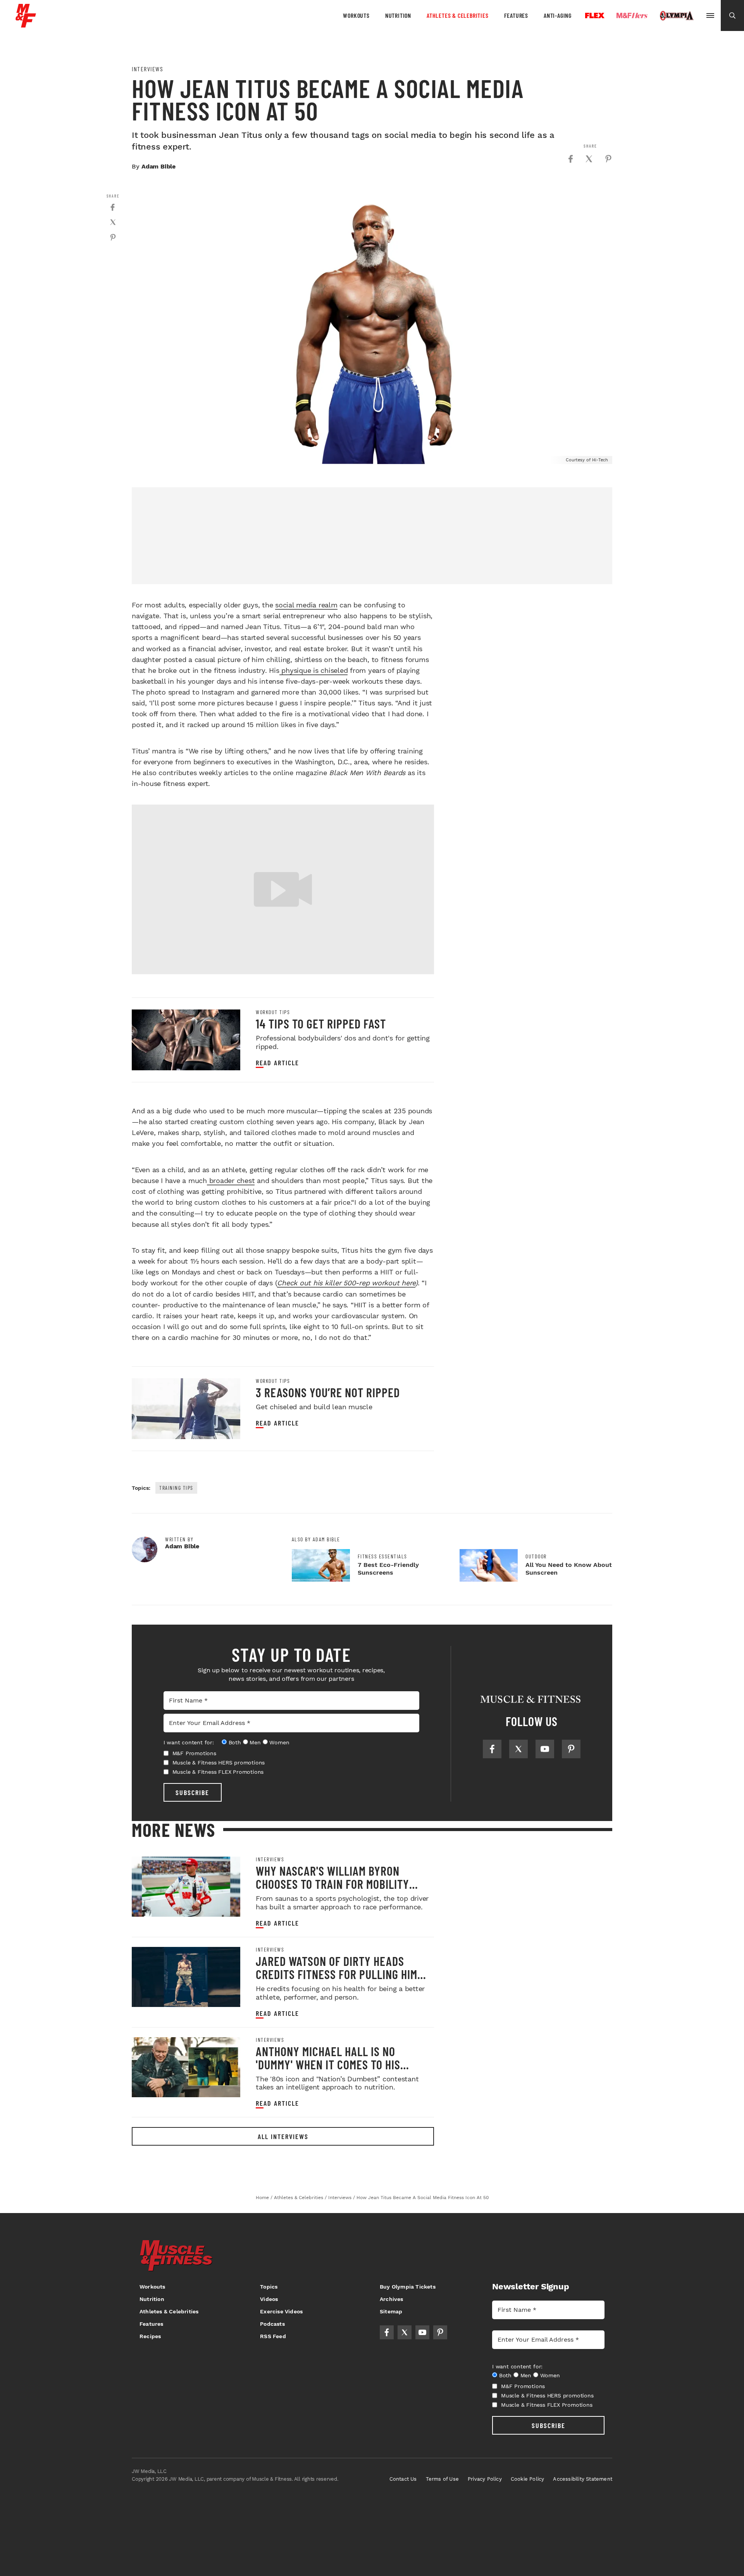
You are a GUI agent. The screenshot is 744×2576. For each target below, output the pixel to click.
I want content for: (189, 1742)
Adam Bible (158, 166)
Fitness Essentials (382, 1556)
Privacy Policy (485, 2479)
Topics (269, 2287)
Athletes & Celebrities (458, 15)
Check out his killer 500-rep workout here (346, 1283)
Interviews (147, 69)
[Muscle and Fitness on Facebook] (492, 1749)
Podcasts (272, 2324)
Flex (595, 15)
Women (279, 1742)
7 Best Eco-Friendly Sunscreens (388, 1569)
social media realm (306, 605)
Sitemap (391, 2311)
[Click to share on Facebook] (570, 159)
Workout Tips (273, 1012)
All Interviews (283, 2136)
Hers (632, 15)
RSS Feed (273, 2336)
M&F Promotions (194, 1753)
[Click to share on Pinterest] (608, 159)
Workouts (356, 15)
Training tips (176, 1488)
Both (235, 1742)
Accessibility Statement (583, 2479)
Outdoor (536, 1556)
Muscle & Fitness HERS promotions (219, 1763)
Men (255, 1742)
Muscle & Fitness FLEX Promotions (218, 1772)
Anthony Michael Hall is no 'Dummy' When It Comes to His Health (328, 2064)
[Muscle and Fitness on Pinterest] (571, 1749)
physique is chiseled (314, 670)
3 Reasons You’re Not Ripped (328, 1392)
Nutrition (398, 15)
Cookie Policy (528, 2479)
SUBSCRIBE (192, 1792)
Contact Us (403, 2479)
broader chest (231, 1181)
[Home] (26, 25)
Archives (392, 2299)
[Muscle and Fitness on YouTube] (545, 1749)
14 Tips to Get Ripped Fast (321, 1023)
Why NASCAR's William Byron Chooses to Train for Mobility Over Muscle (332, 1884)
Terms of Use (442, 2479)
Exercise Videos (281, 2311)
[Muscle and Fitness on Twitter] (518, 1749)
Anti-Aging (558, 15)
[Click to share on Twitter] (589, 159)
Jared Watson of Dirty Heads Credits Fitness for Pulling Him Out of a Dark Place (337, 1974)
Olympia (677, 16)
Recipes (150, 2336)
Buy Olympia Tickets (408, 2287)
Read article (277, 1063)
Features (516, 15)
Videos (269, 2299)
